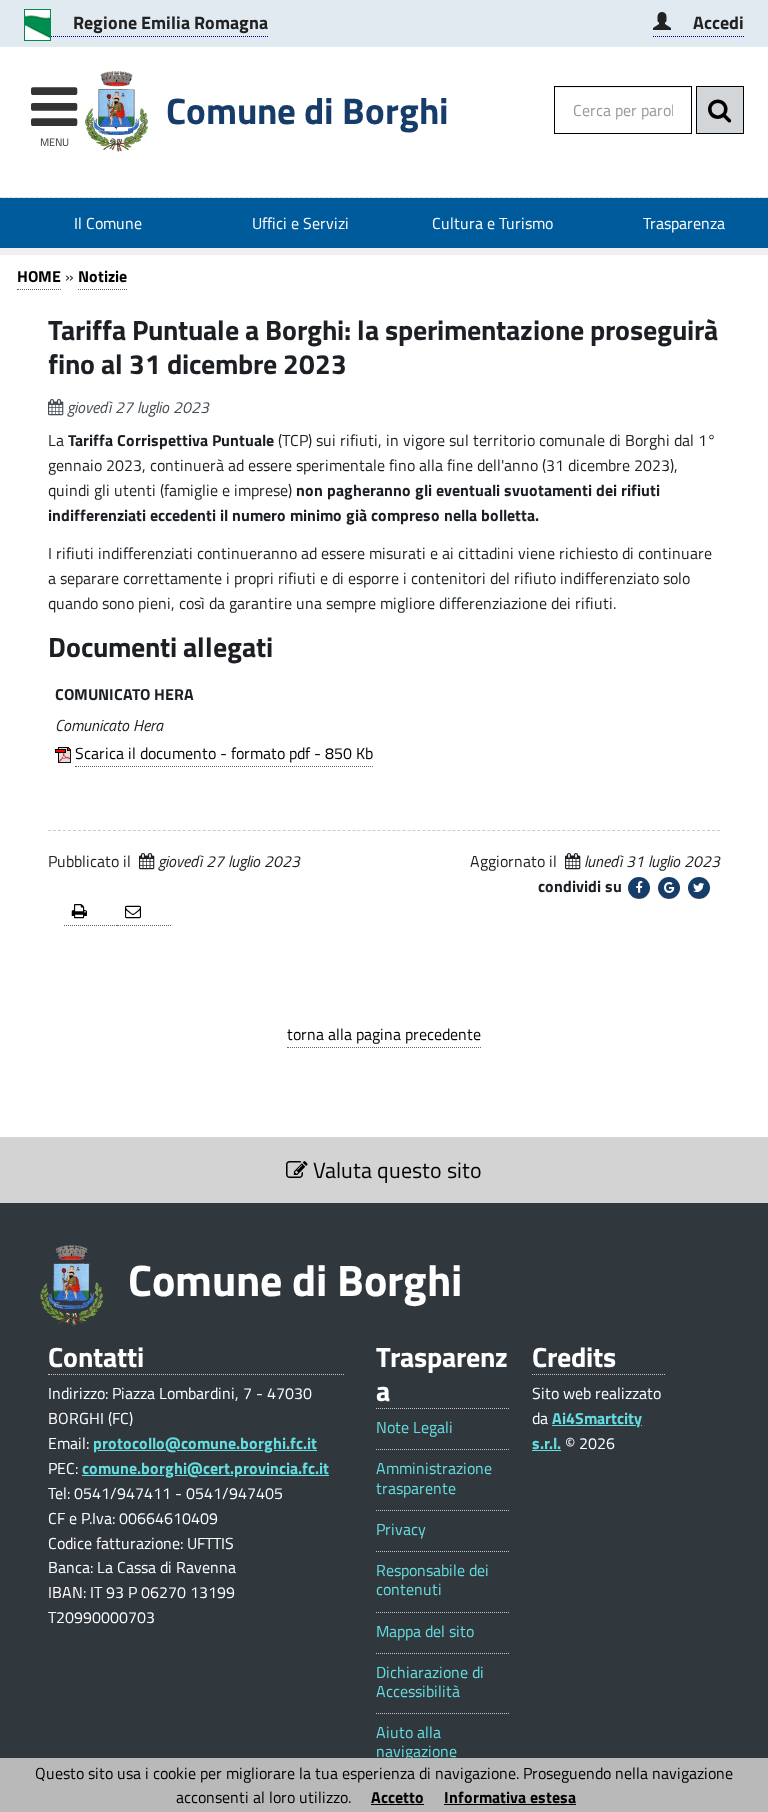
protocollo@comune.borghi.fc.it (205, 1443)
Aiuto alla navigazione (416, 1742)
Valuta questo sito (395, 1170)
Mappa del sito (425, 1631)
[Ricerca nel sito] (720, 110)
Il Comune (108, 223)
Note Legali (414, 1427)
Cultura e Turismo (492, 223)
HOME (39, 276)
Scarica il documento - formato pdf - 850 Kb (224, 753)
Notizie (102, 276)
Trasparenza (684, 223)
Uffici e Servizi (300, 223)
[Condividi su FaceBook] (639, 888)
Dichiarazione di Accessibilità (430, 1682)
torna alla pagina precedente (384, 1034)
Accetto (397, 1797)
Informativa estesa (510, 1797)
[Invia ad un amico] (143, 912)
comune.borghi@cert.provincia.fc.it (205, 1468)
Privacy (401, 1529)
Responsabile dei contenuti (432, 1580)
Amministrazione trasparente (434, 1478)
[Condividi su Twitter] (699, 888)
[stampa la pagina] (90, 912)
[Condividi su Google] (669, 888)
